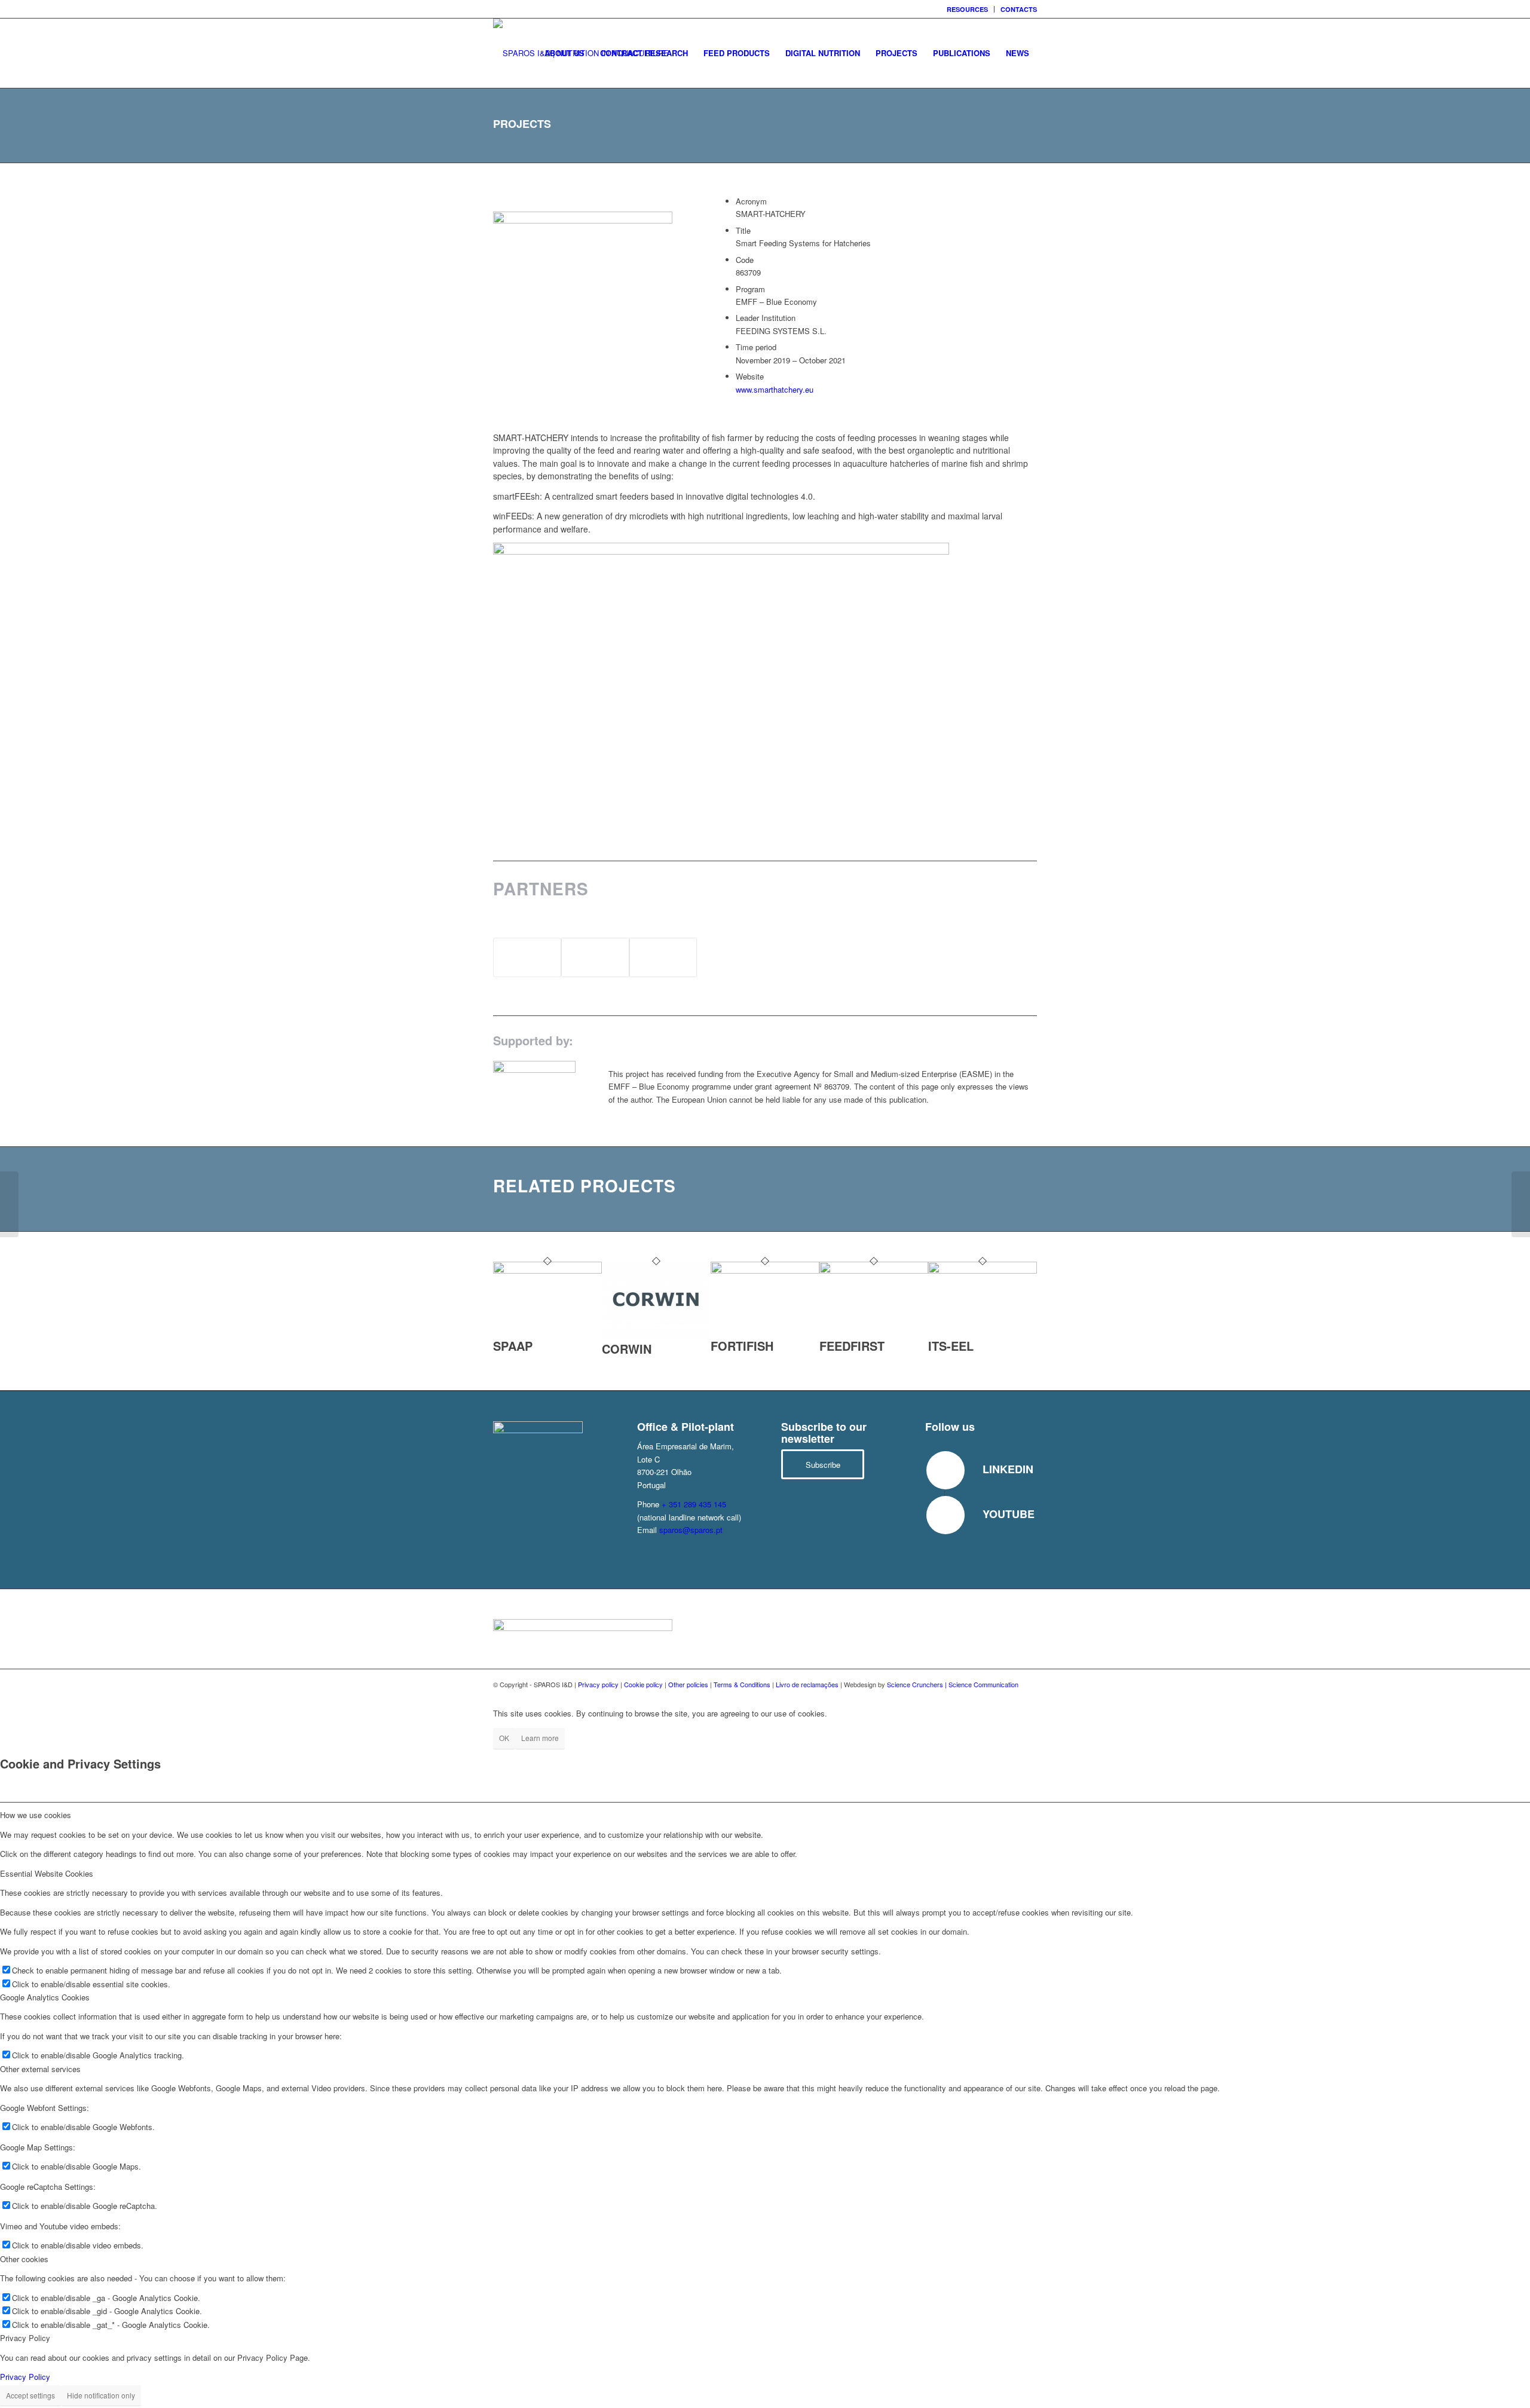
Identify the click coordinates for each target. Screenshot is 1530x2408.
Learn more (540, 1738)
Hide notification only (101, 2395)
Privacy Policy (25, 2377)
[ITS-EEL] (983, 1270)
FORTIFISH (742, 1346)
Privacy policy (598, 1684)
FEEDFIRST (852, 1346)
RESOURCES (967, 9)
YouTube (1009, 1514)
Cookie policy (643, 1684)
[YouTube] (945, 1515)
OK (504, 1738)
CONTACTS (1019, 9)
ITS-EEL (951, 1346)
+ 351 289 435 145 (694, 1504)
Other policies (688, 1684)
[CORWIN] (656, 1336)
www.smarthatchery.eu (775, 389)
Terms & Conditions (742, 1684)
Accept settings (30, 2395)
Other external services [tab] (40, 2069)
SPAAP (513, 1346)
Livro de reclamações (807, 1684)
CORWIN (627, 1349)
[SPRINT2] (1521, 1204)
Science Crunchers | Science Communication (953, 1684)
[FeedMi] (9, 1204)
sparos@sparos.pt (691, 1530)
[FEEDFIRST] (874, 1270)
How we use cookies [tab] (36, 1815)
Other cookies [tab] (24, 2259)
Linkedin (1008, 1469)
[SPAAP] (547, 1270)
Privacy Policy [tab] (25, 2338)
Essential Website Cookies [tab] (47, 1873)
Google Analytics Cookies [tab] (45, 1997)
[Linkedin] (945, 1470)
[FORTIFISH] (765, 1270)
